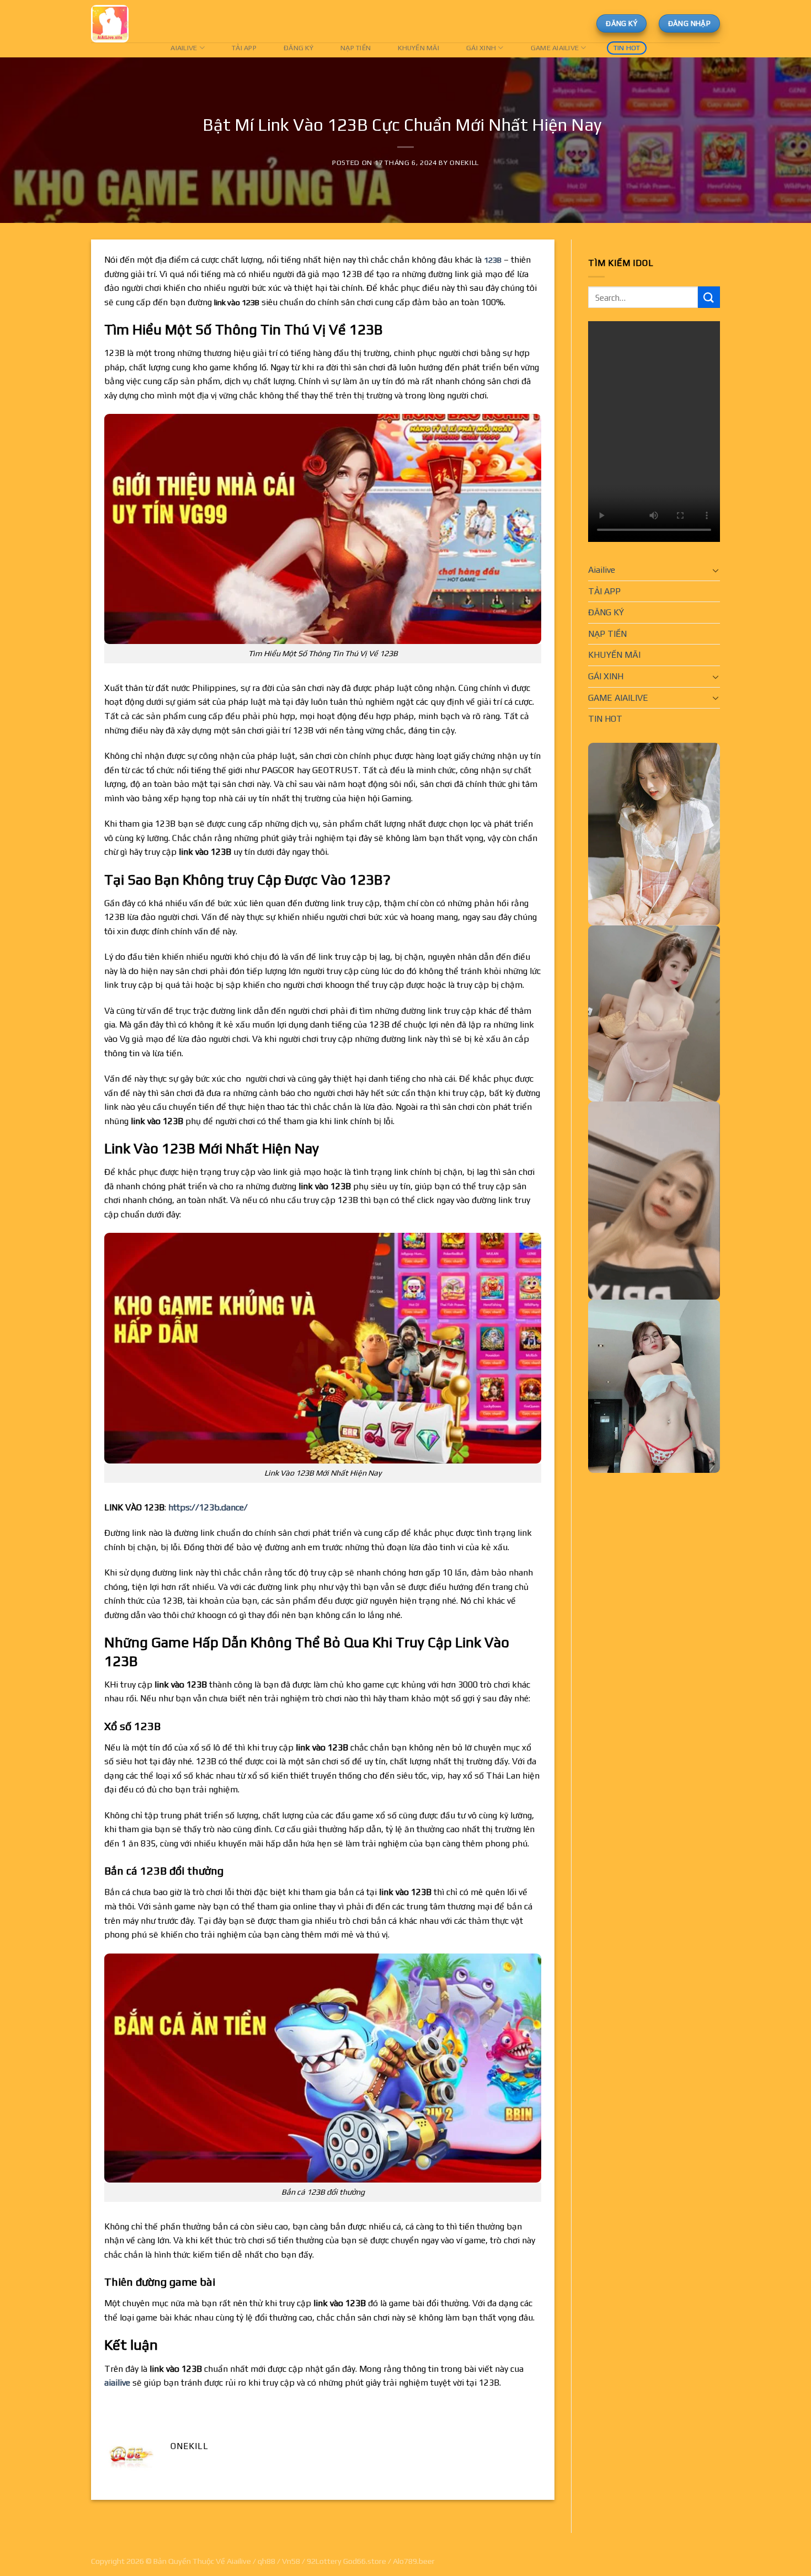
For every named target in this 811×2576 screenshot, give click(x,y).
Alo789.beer (414, 2561)
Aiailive (184, 48)
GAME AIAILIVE (555, 48)
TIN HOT (627, 48)
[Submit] (709, 297)
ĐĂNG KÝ (298, 48)
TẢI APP (244, 48)
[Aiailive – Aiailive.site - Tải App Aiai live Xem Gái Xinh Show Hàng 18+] (115, 24)
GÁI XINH (481, 48)
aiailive (117, 2383)
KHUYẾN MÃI (418, 48)
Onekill (464, 163)
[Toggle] (716, 570)
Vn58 (291, 2561)
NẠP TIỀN (356, 48)
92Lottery (324, 2561)
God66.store (365, 2561)
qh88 (266, 2561)
